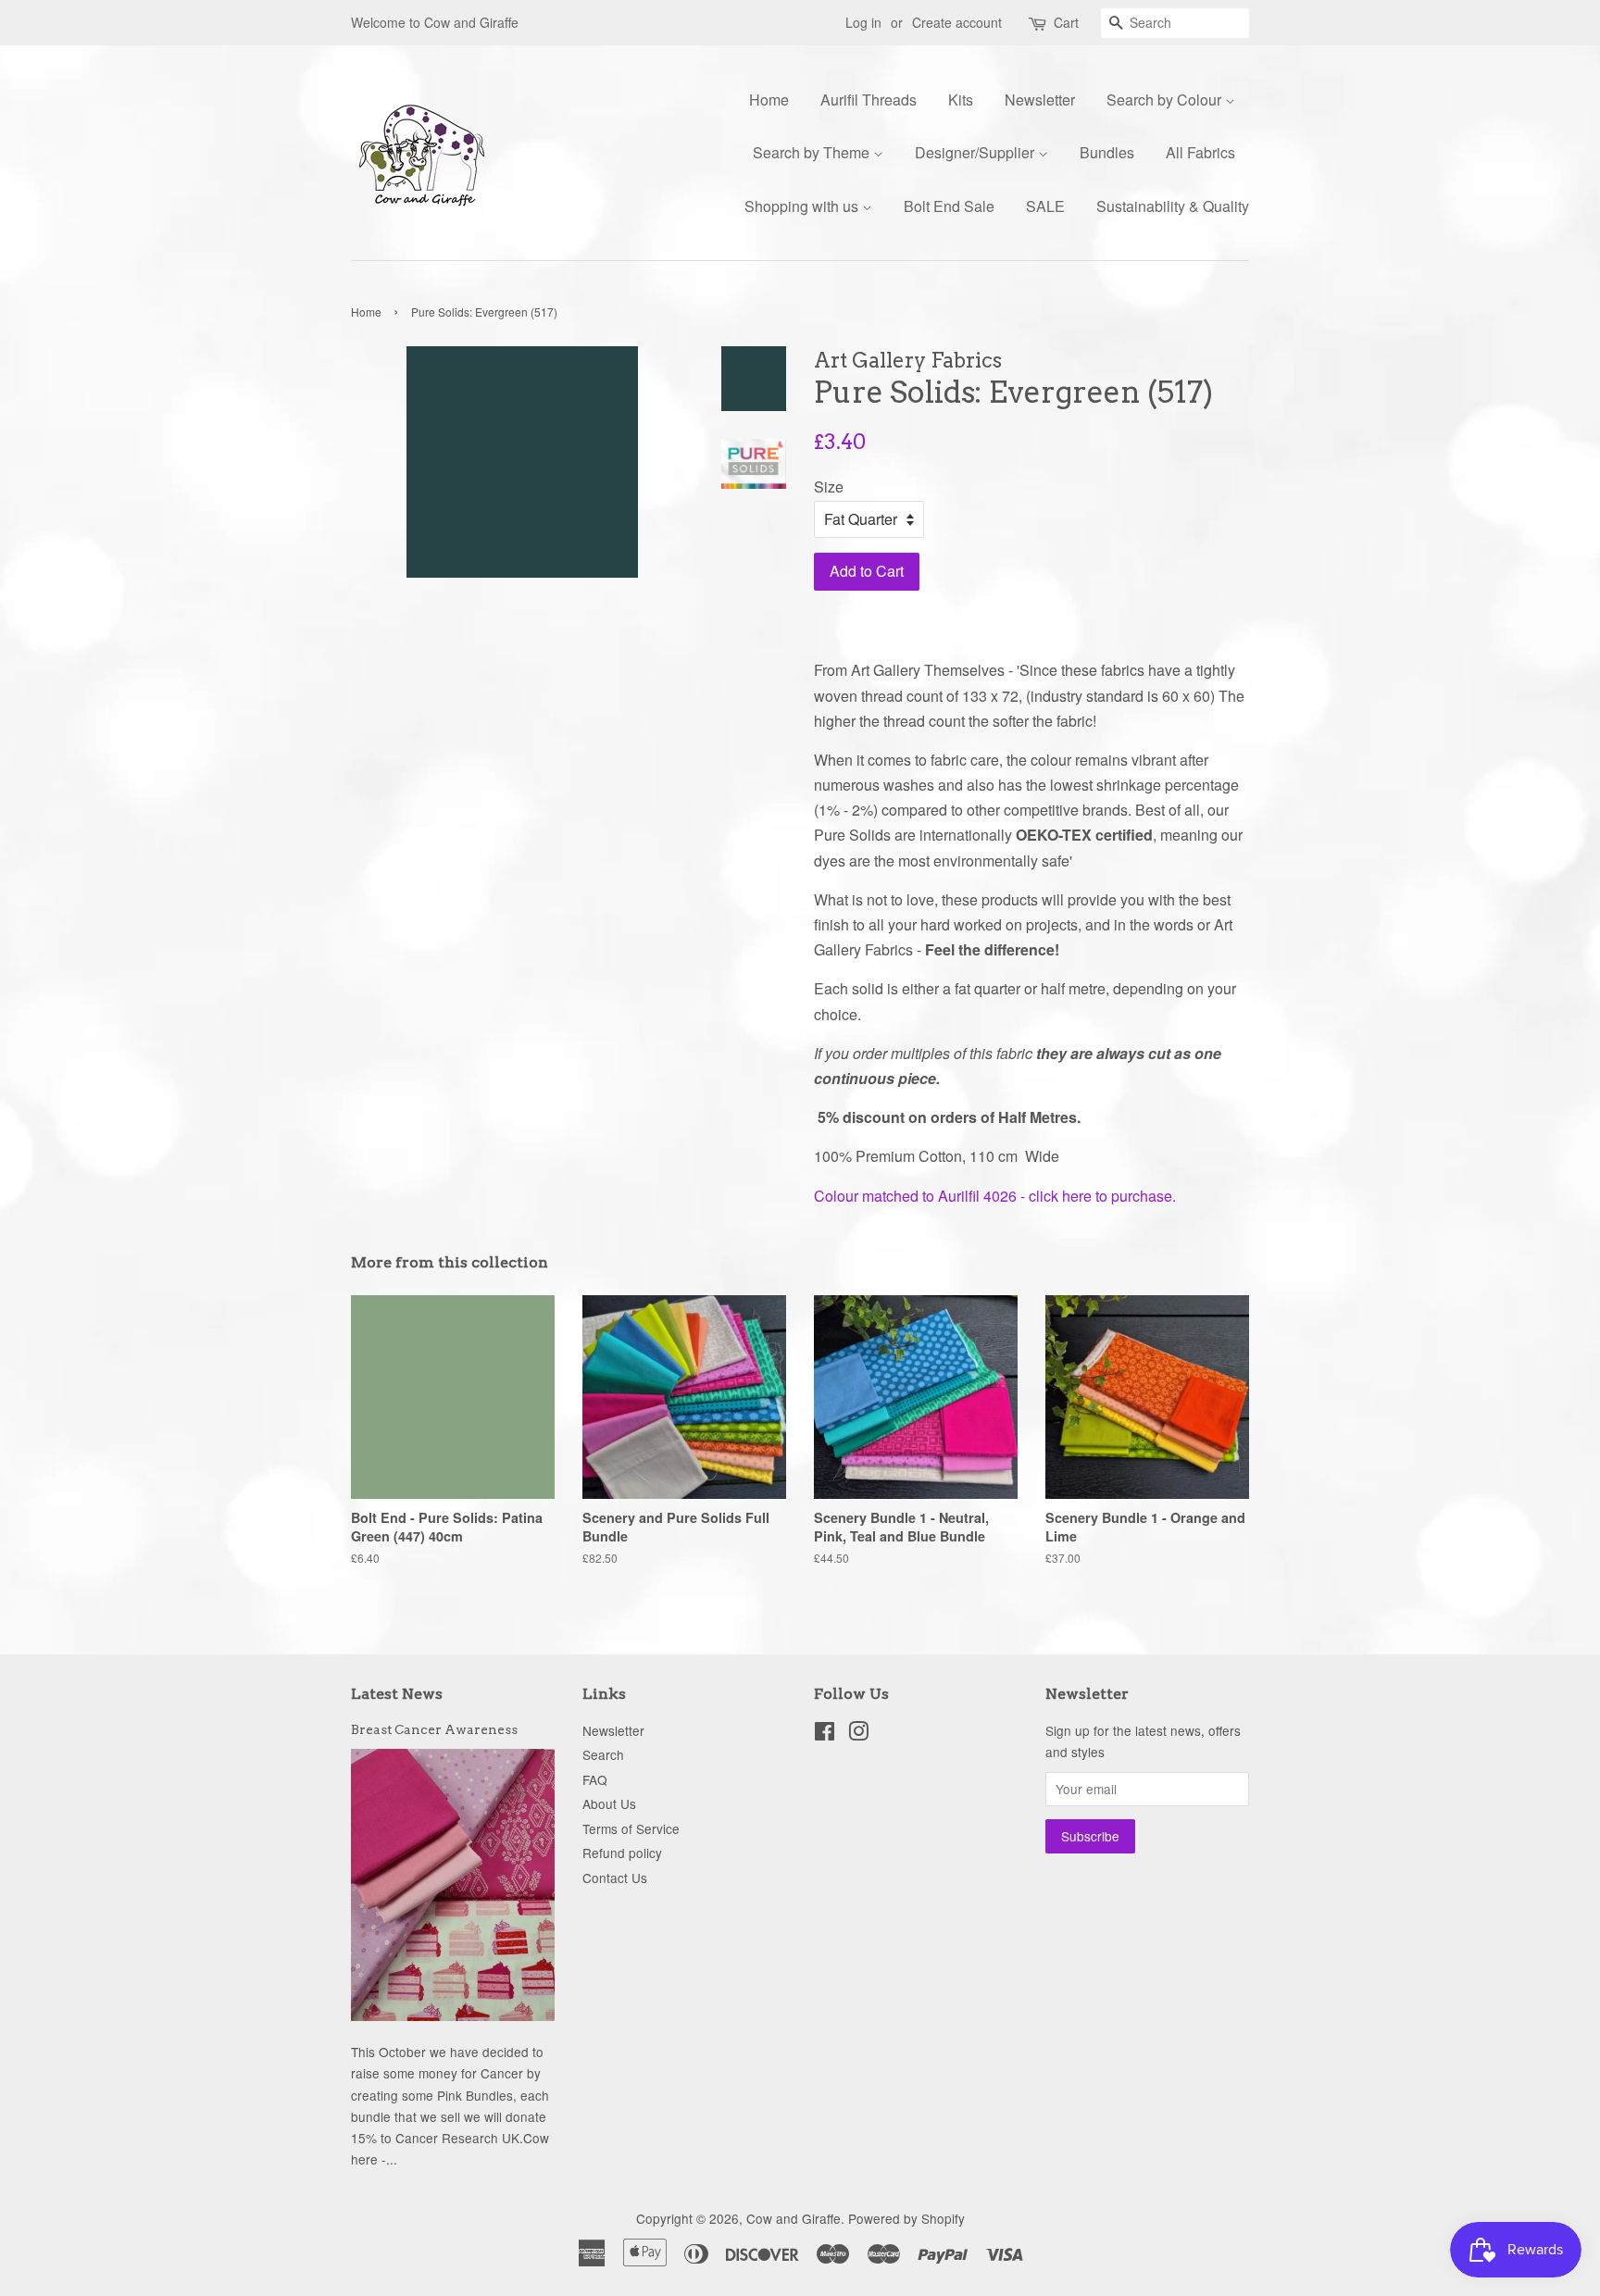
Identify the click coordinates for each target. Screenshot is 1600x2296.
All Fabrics (1200, 152)
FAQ (595, 1779)
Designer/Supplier (976, 152)
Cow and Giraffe (794, 2218)
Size (829, 487)
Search (603, 1754)
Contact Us (615, 1878)
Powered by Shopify (906, 2218)
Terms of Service (631, 1828)
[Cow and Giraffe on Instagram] (858, 1734)
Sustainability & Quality (1173, 206)
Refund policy (622, 1853)
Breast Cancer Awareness (434, 1729)
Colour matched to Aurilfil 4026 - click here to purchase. (995, 1196)
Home (769, 100)
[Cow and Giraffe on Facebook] (825, 1734)
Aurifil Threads (869, 100)
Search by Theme (813, 152)
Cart (1066, 22)
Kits (961, 100)
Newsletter (1040, 100)
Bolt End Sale (949, 206)
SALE (1045, 206)
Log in (863, 22)
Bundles (1107, 152)
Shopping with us (803, 206)
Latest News (397, 1694)
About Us (609, 1803)
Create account (957, 22)
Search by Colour (1166, 100)
